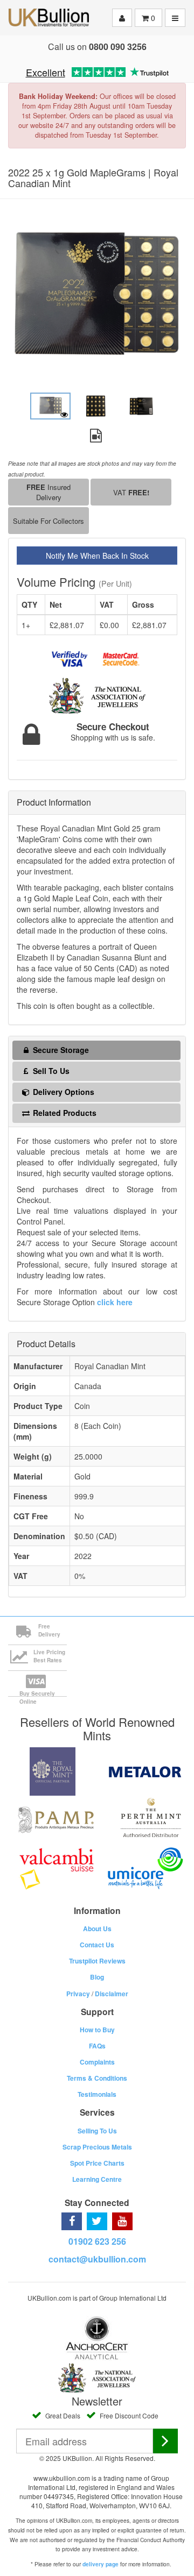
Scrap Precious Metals (97, 2147)
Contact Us (97, 1945)
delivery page (101, 2564)
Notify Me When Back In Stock (97, 556)
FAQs (97, 2046)
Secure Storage (60, 1050)
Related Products (64, 1113)
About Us (97, 1929)
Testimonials (97, 2094)
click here (115, 1302)
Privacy (78, 1994)
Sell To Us (50, 1071)
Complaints (97, 2062)
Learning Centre (97, 2179)
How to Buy (97, 2030)
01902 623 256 (97, 2241)
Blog (97, 1977)
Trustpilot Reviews (97, 1961)
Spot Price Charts (97, 2163)
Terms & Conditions (97, 2078)
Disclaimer (112, 1994)
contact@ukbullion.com (97, 2259)
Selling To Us (97, 2131)
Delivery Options (63, 1092)
